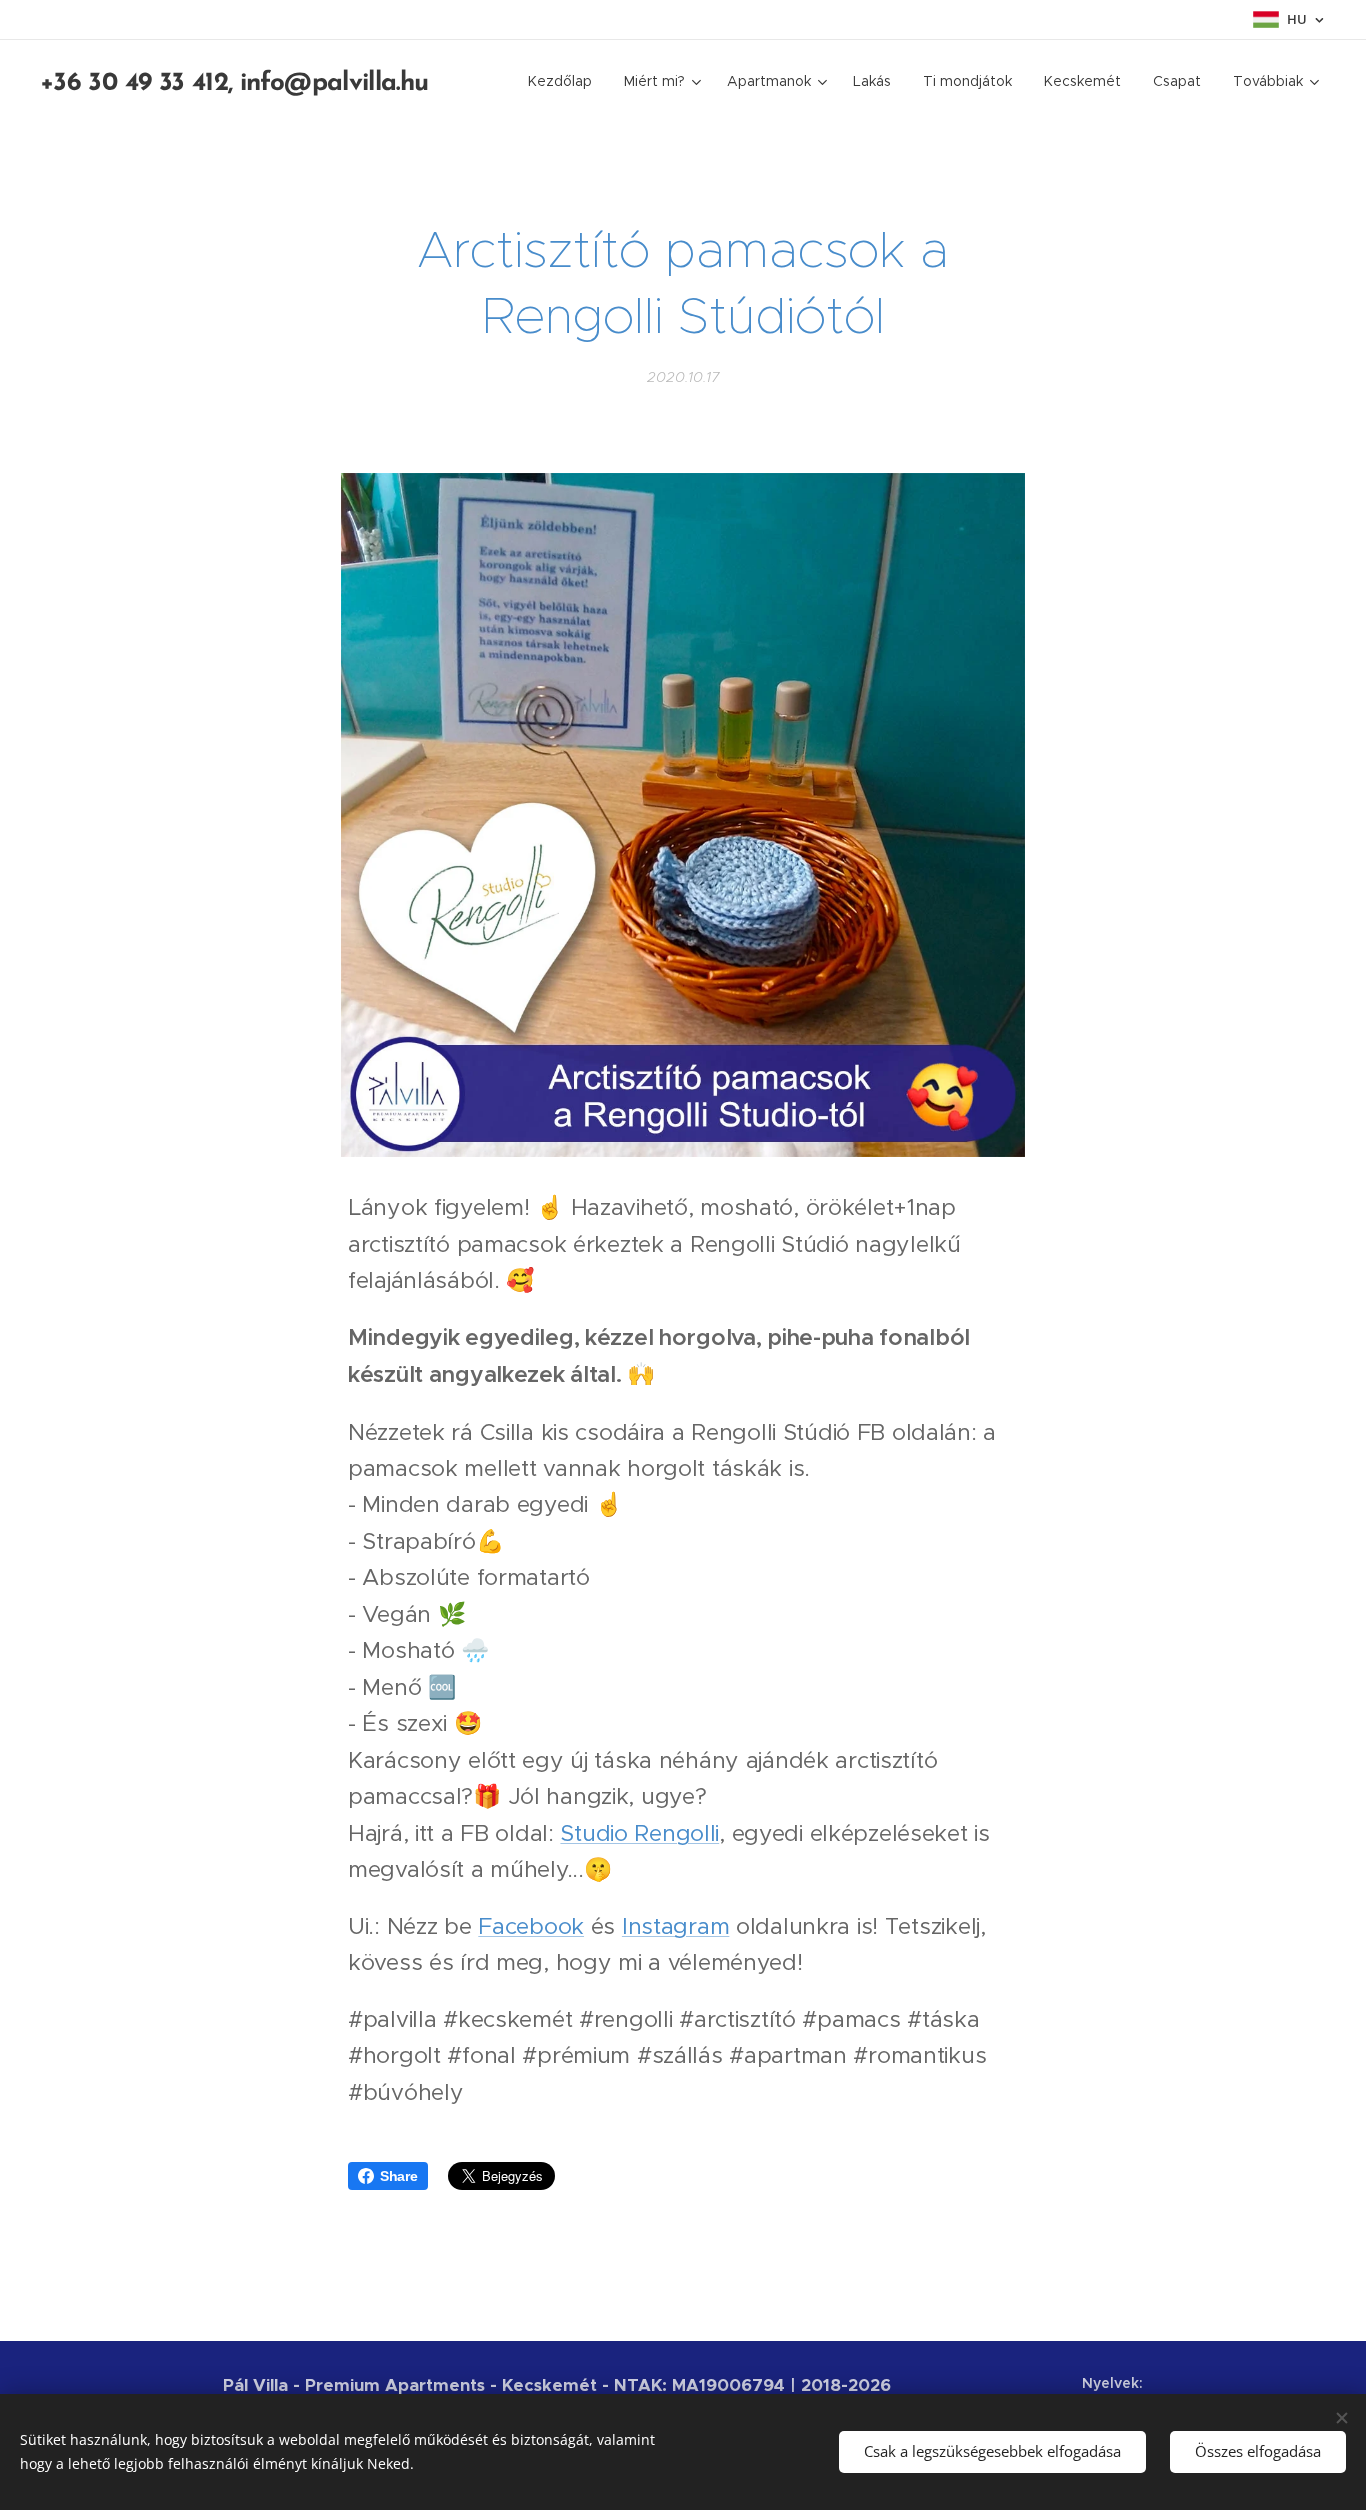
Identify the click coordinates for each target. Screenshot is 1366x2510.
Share (399, 2176)
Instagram (675, 1926)
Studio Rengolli (639, 1833)
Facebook (531, 1926)
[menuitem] (565, 81)
